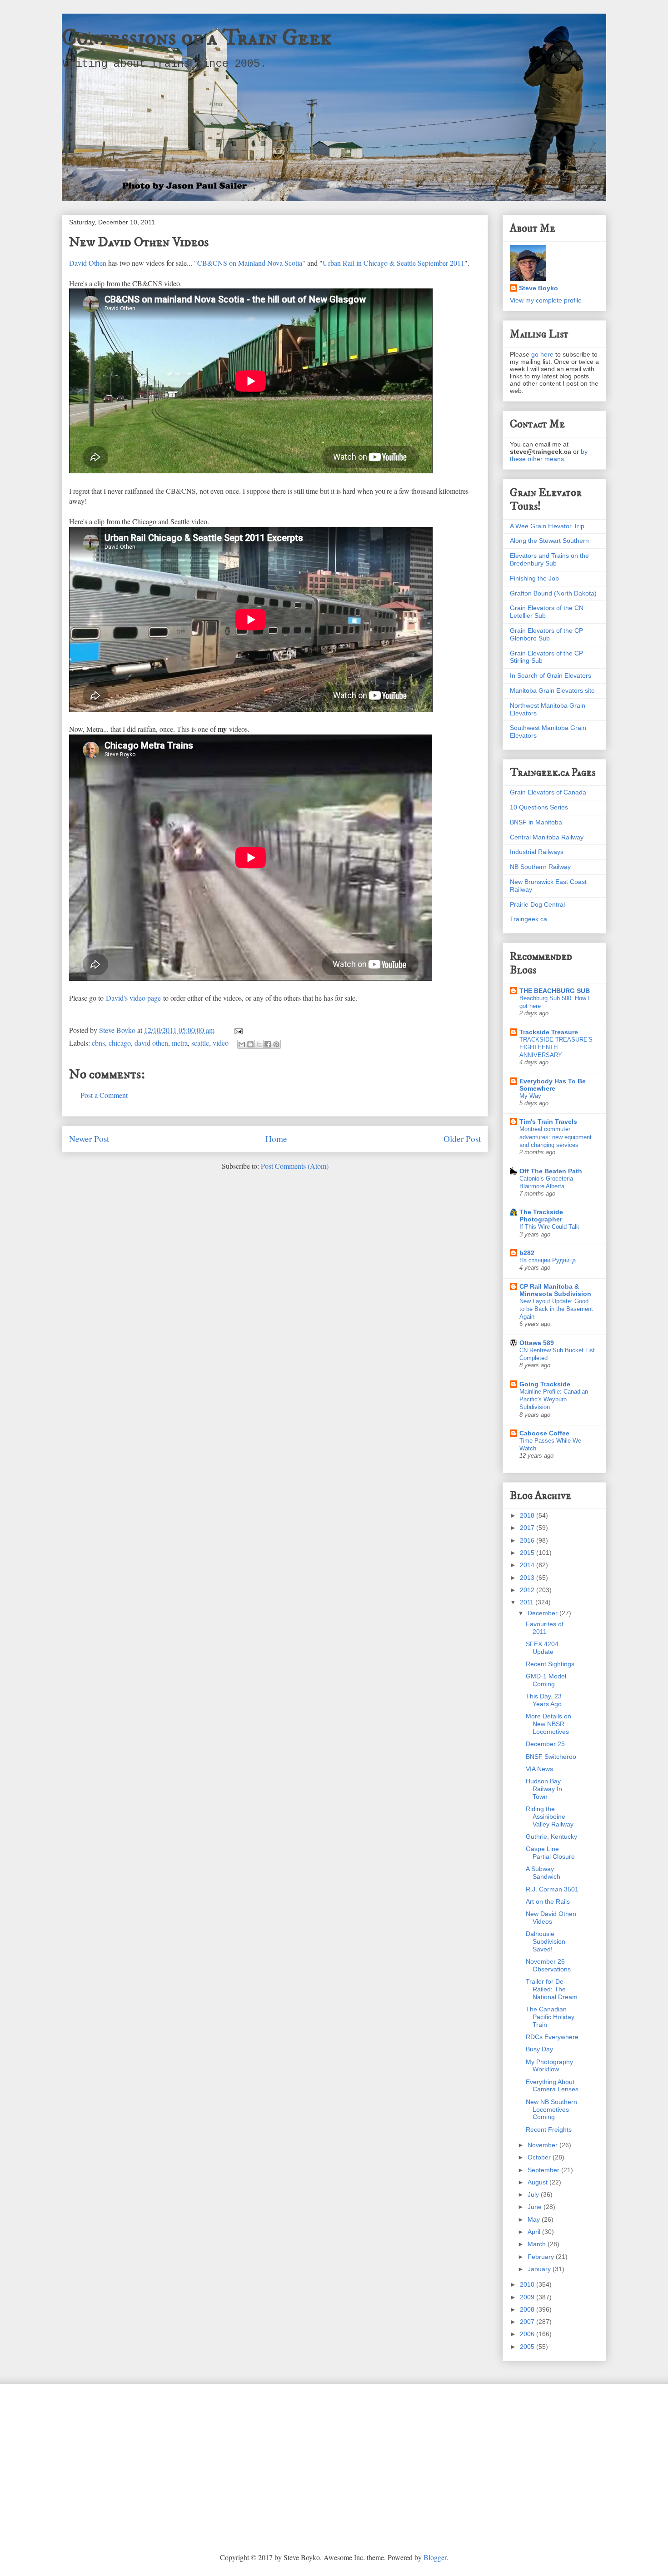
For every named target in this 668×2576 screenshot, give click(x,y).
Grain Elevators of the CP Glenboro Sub (546, 634)
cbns (98, 1043)
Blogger (435, 2557)
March (538, 2244)
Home (276, 1139)
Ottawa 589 (537, 1343)
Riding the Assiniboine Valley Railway (550, 1817)
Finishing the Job (534, 578)
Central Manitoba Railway (547, 837)
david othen (151, 1043)
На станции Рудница (548, 1260)
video (221, 1043)
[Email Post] (237, 1030)
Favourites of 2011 (545, 1628)
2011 (528, 1602)
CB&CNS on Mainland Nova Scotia (250, 263)
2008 (528, 2309)
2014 (528, 1565)
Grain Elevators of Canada (548, 792)
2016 (528, 1540)
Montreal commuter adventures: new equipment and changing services (556, 1137)
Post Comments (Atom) (295, 1166)
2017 (528, 1528)
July (534, 2194)
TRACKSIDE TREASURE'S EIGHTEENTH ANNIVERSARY (556, 1047)
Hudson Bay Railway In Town (544, 1789)
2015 (528, 1553)
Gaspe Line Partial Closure (550, 1853)
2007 (528, 2322)
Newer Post (89, 1139)
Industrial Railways (537, 852)
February (542, 2257)
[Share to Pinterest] (276, 1044)
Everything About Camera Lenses (552, 2086)
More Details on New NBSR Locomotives (548, 1724)
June (536, 2207)
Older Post (462, 1139)
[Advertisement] (334, 2462)
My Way (530, 1096)
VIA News (539, 1769)
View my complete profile (546, 300)
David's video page (133, 998)
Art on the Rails (548, 1901)
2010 (528, 2284)
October (540, 2157)
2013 (528, 1578)
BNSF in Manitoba (536, 822)
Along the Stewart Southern (549, 541)
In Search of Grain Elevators (551, 675)
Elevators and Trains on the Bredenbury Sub (549, 559)
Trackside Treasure (549, 1032)
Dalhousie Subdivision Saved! (546, 1941)
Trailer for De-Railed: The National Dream (552, 1989)
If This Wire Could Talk (549, 1227)
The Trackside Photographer (541, 1216)
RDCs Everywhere (552, 2037)
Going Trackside (545, 1384)
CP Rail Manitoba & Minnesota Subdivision (555, 1290)
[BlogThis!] (250, 1044)
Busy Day (539, 2049)
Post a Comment (104, 1095)
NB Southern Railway (540, 867)
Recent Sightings (550, 1664)
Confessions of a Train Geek (197, 38)
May (535, 2219)
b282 (527, 1253)
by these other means (549, 455)
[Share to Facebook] (268, 1044)
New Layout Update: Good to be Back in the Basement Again (556, 1309)
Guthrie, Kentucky (551, 1836)
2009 (528, 2297)
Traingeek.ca (528, 919)
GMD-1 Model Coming (546, 1680)
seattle (200, 1043)
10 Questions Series (539, 807)
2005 (528, 2347)
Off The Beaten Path (551, 1171)
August (538, 2182)
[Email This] (242, 1044)
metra (180, 1043)
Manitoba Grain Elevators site (552, 690)
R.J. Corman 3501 (552, 1889)
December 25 (545, 1744)
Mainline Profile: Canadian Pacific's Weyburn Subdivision (554, 1400)
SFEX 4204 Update (542, 1648)
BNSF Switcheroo (551, 1757)
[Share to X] (259, 1044)
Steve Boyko (538, 288)
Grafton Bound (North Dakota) (553, 593)
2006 (528, 2334)
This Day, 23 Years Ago (544, 1700)
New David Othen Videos (551, 1918)
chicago (120, 1043)
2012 (528, 1590)
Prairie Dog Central (537, 904)
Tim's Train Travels (548, 1122)
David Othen (88, 263)
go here (542, 354)
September (544, 2170)
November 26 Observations (548, 1965)
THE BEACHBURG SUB (555, 991)
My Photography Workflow (549, 2066)
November (543, 2145)
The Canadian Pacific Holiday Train (550, 2017)
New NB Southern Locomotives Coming (551, 2109)
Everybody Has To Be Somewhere (553, 1085)
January (540, 2269)
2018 (528, 1515)
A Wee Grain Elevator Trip (547, 526)
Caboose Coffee (544, 1433)
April (535, 2232)
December (543, 1613)
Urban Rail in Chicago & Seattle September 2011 (394, 263)
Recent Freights (549, 2129)
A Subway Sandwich (543, 1873)
